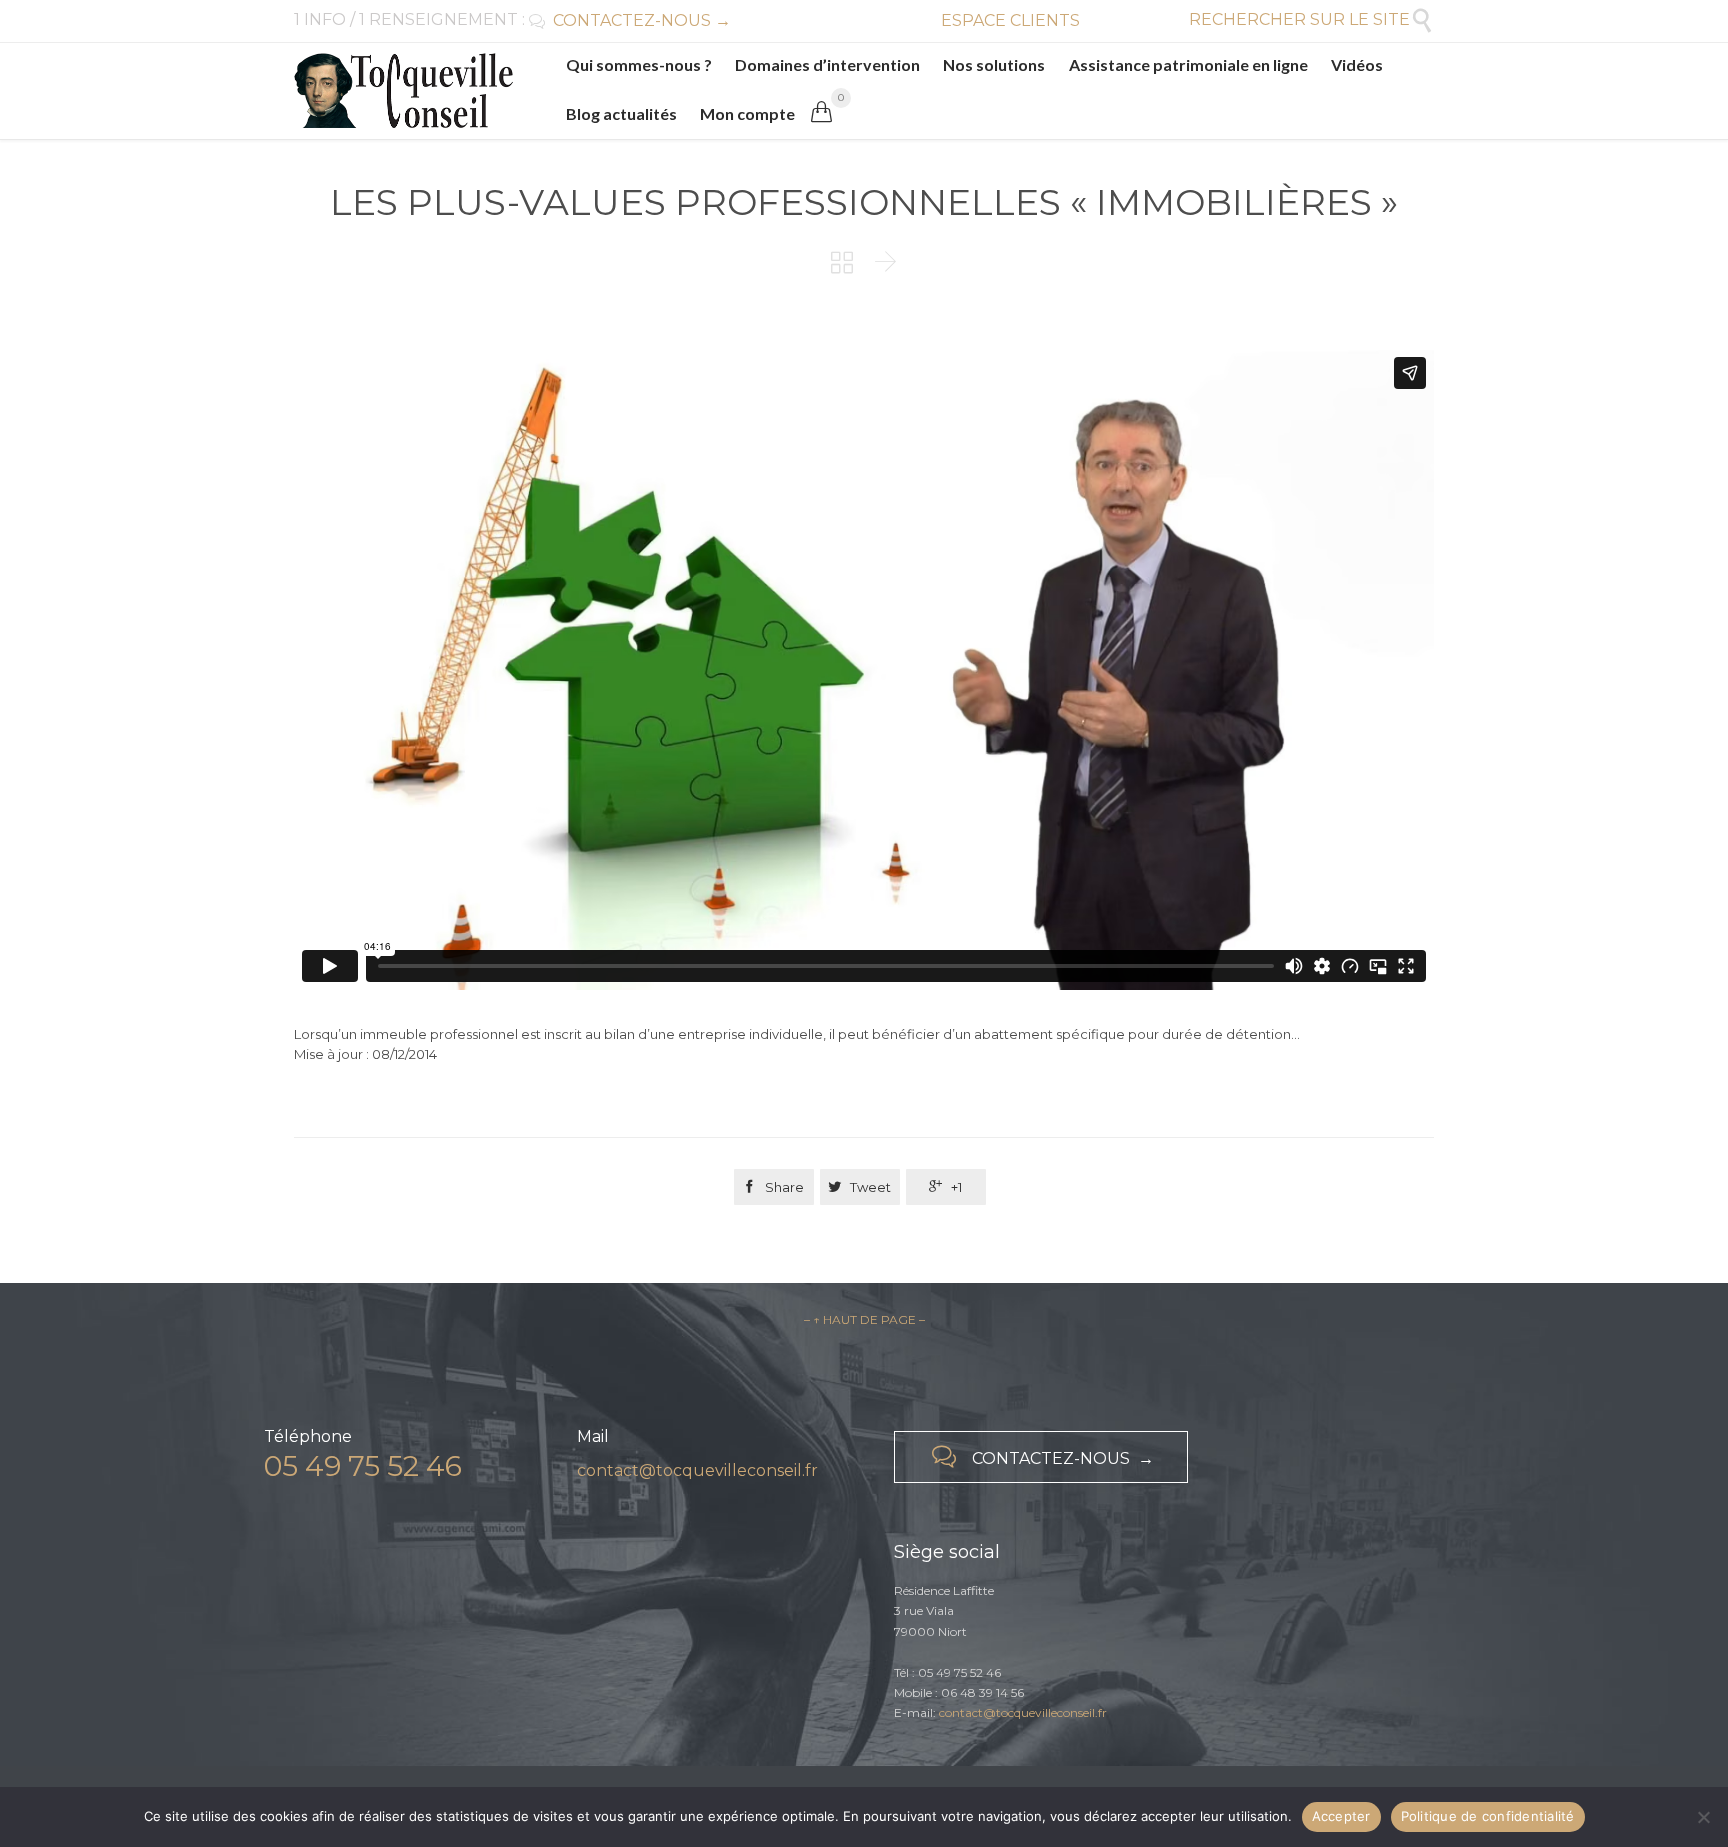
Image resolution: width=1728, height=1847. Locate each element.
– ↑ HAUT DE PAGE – (864, 1319)
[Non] (1703, 1817)
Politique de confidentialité (1488, 1816)
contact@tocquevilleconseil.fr (697, 1470)
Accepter (1341, 1816)
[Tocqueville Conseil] (403, 90)
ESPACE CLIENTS (1010, 20)
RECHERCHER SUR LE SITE (1311, 19)
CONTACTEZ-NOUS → (630, 20)
